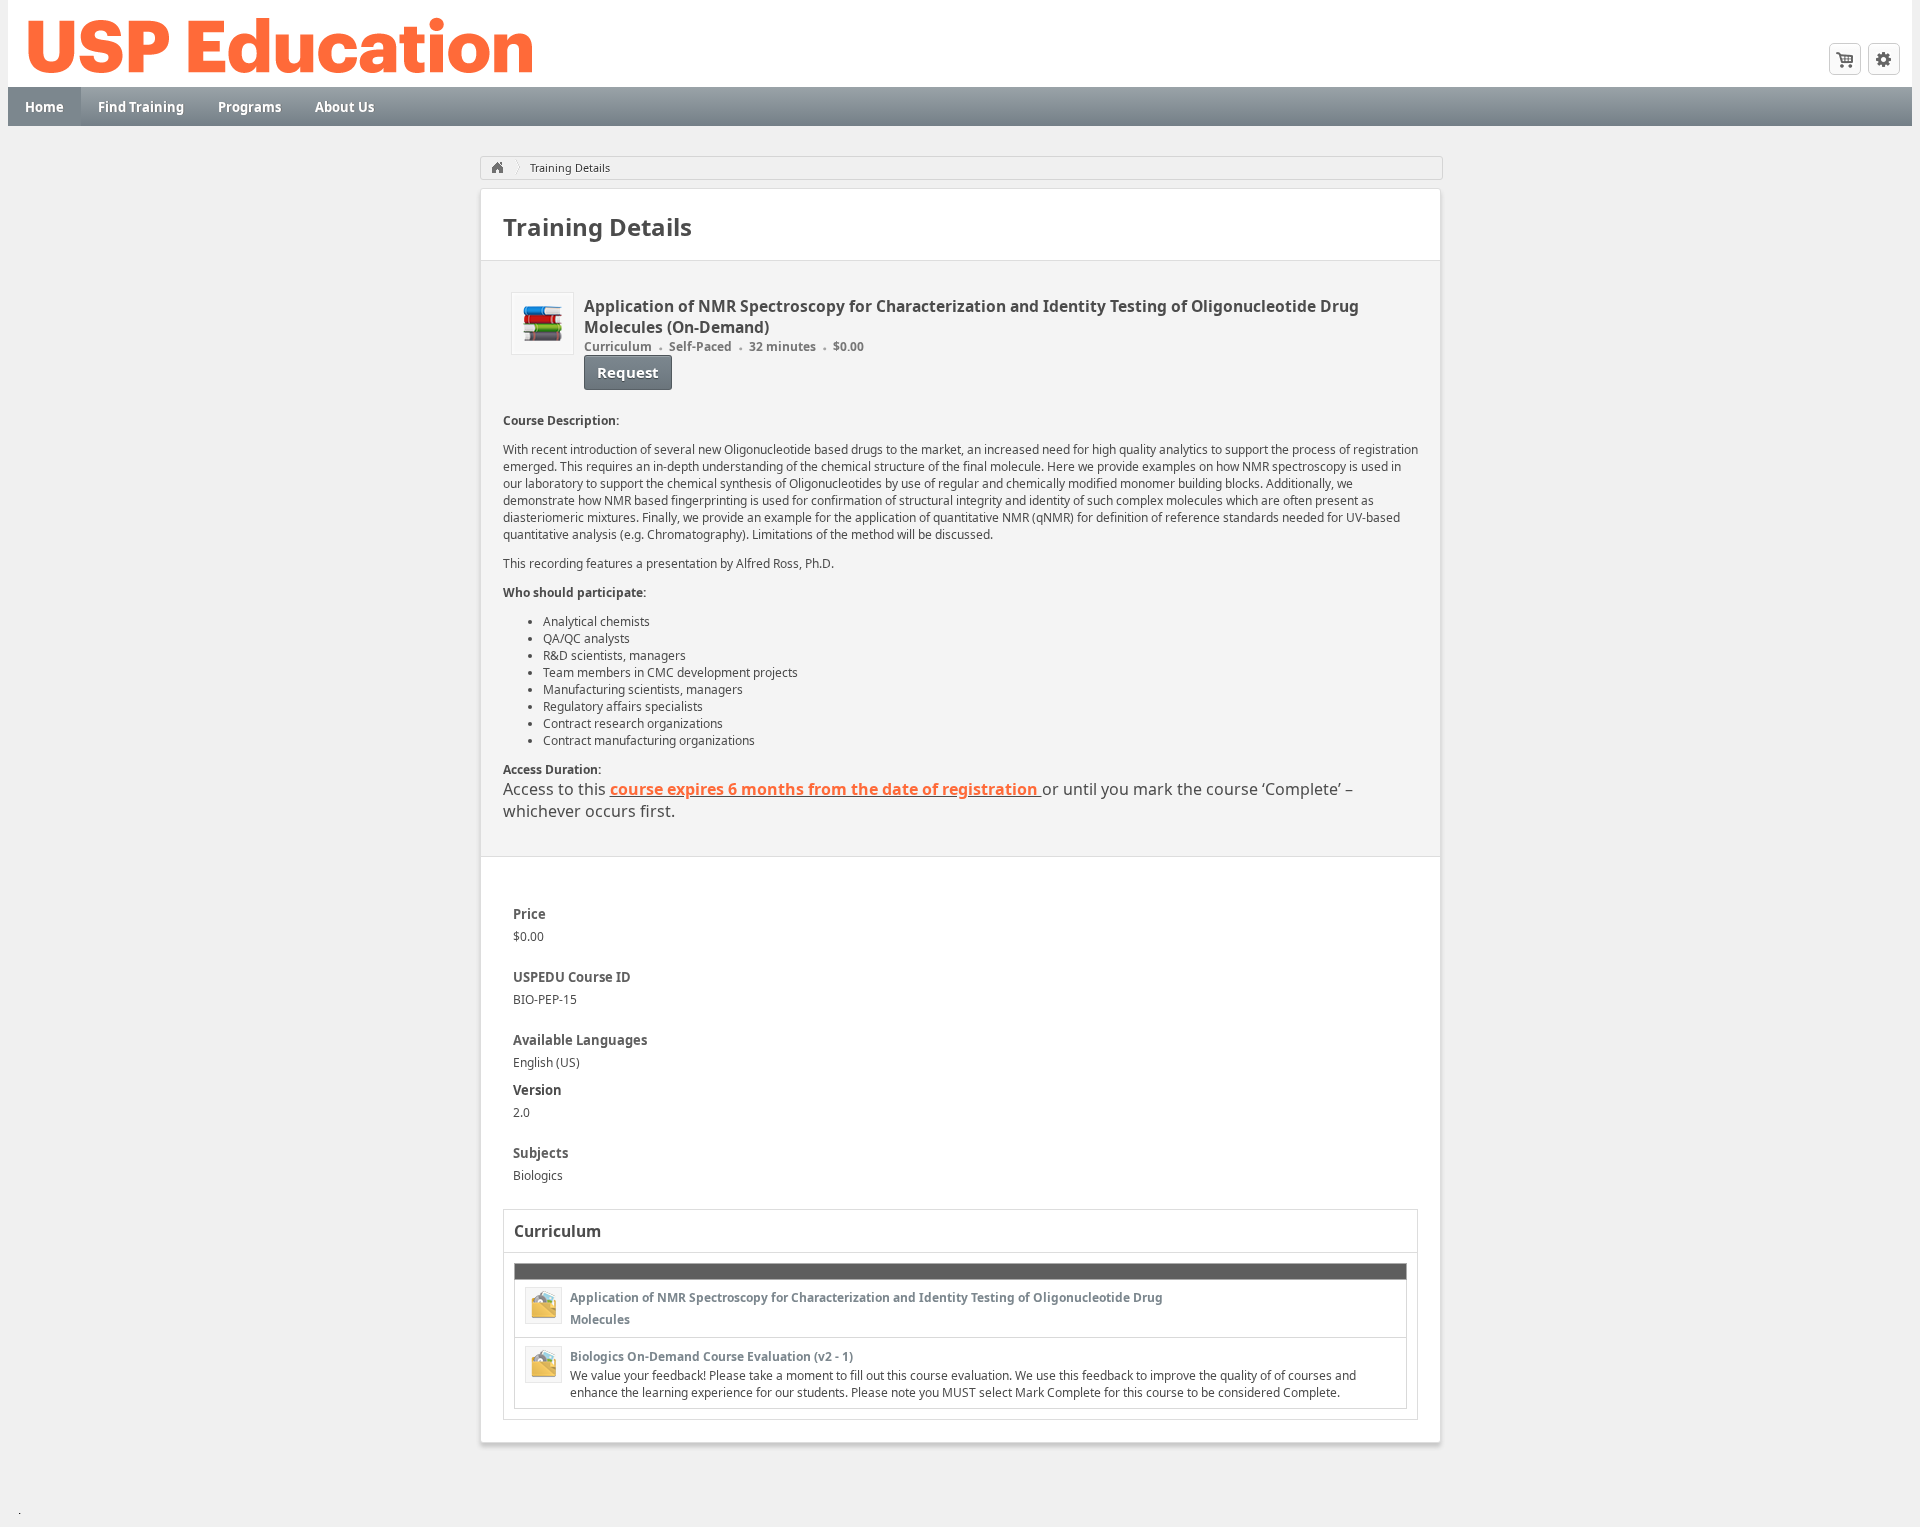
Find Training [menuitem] (141, 107)
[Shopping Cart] (1845, 59)
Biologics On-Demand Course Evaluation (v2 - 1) (711, 1356)
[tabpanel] (960, 1148)
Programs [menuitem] (249, 107)
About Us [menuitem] (344, 107)
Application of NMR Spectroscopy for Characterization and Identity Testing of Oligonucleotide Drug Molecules (866, 1308)
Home (497, 168)
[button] (1884, 59)
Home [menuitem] (44, 107)
